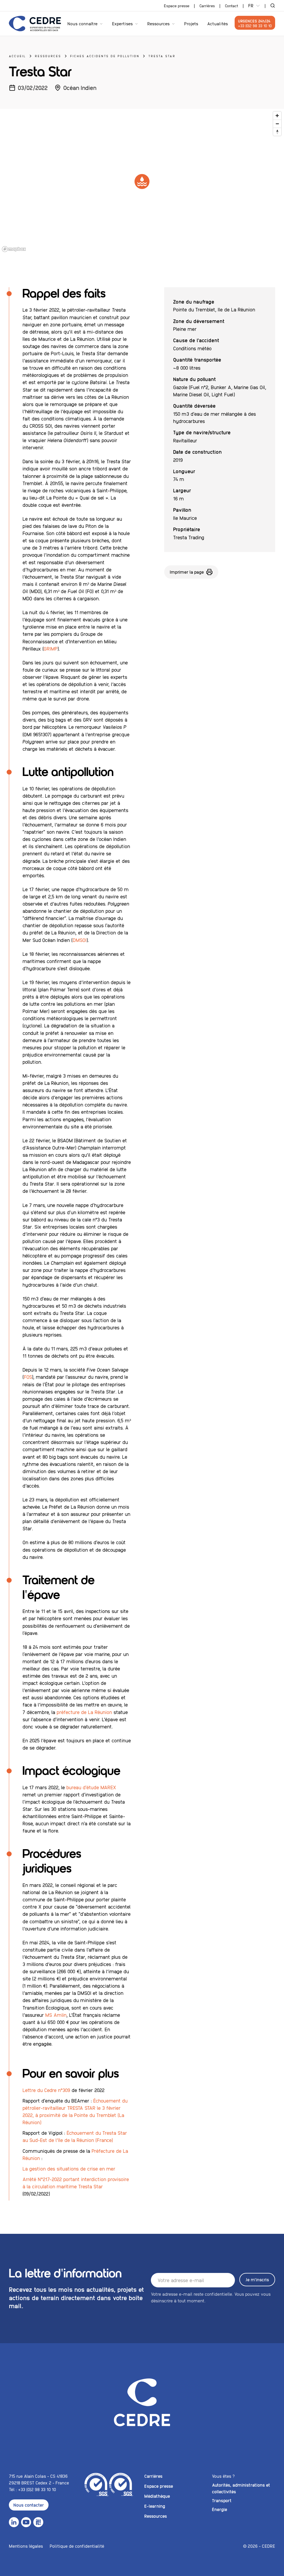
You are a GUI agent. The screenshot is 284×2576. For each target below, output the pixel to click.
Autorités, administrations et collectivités (241, 2488)
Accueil (17, 56)
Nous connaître (83, 23)
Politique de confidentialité (77, 2546)
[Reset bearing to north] (277, 132)
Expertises (122, 23)
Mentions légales (26, 2546)
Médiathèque (157, 2496)
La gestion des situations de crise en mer (69, 2168)
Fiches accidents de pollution (105, 56)
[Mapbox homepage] (14, 249)
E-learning (155, 2506)
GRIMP (50, 648)
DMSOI (80, 940)
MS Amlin (56, 2015)
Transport (222, 2500)
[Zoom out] (277, 124)
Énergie (220, 2509)
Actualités (218, 23)
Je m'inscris (257, 2279)
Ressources (159, 23)
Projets (191, 23)
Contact (232, 6)
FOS (28, 1377)
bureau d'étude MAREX (91, 1787)
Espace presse (177, 6)
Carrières (207, 6)
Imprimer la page (187, 572)
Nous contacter (29, 2505)
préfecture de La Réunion (84, 1712)
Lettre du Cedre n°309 (46, 2090)
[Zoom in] (277, 116)
